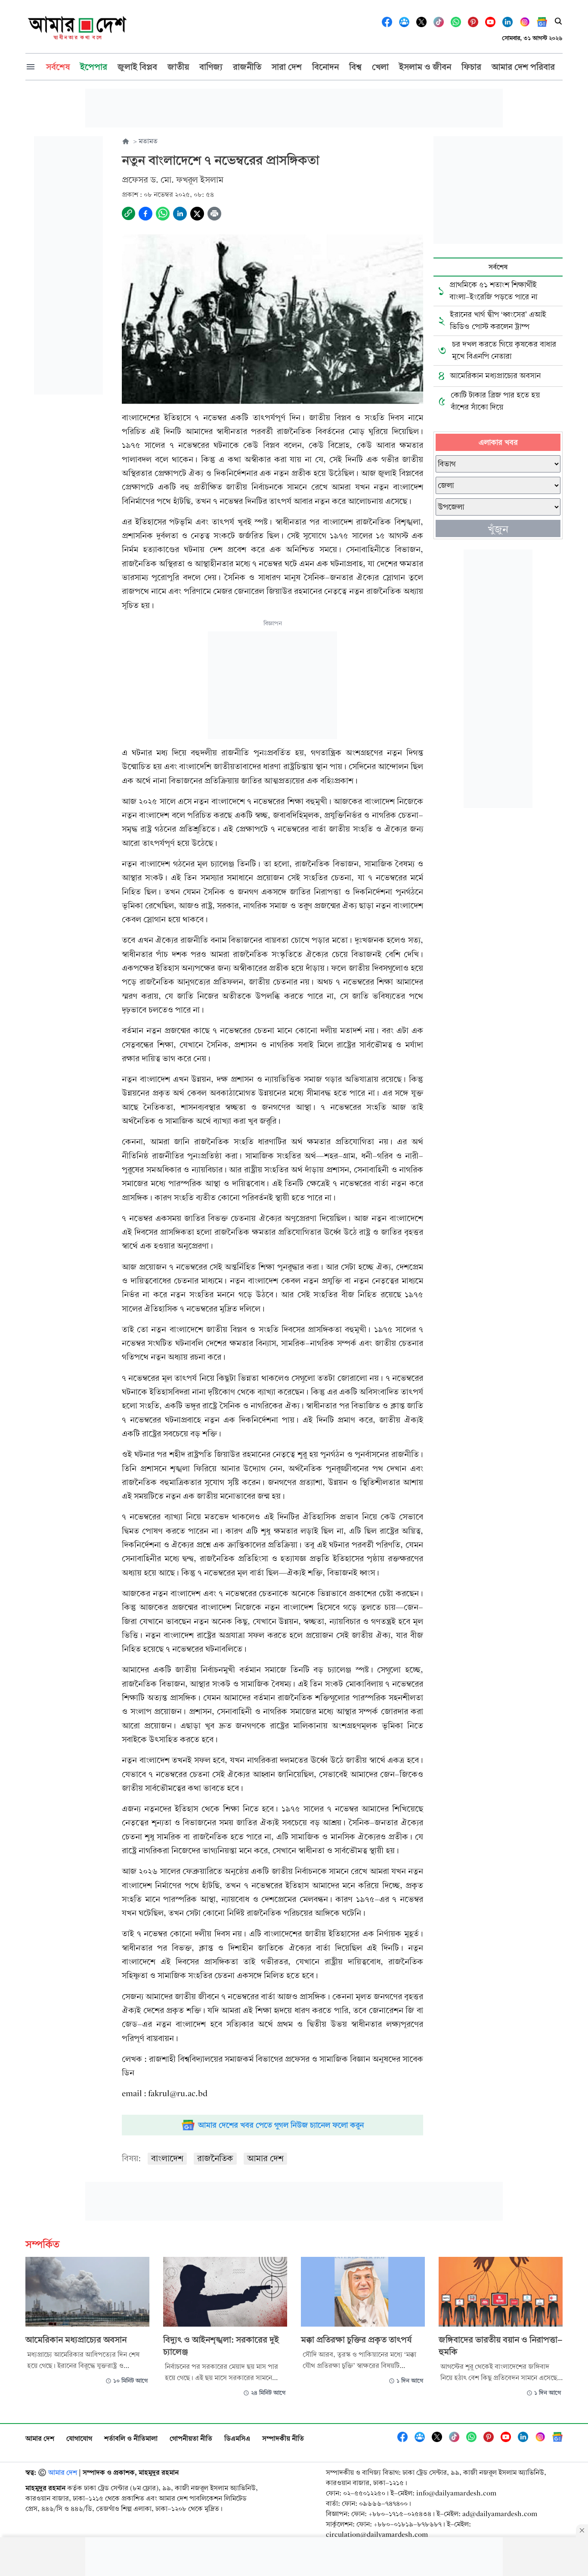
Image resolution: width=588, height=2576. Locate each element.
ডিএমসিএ (237, 2438)
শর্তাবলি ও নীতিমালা (131, 2438)
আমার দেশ (265, 2158)
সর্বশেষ (498, 267)
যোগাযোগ (79, 2438)
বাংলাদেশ (167, 2158)
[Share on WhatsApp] (163, 214)
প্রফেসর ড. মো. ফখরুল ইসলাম (173, 180)
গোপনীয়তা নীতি (191, 2438)
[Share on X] (197, 214)
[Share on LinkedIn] (180, 214)
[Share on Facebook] (145, 214)
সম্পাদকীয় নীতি (283, 2438)
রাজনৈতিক (215, 2158)
